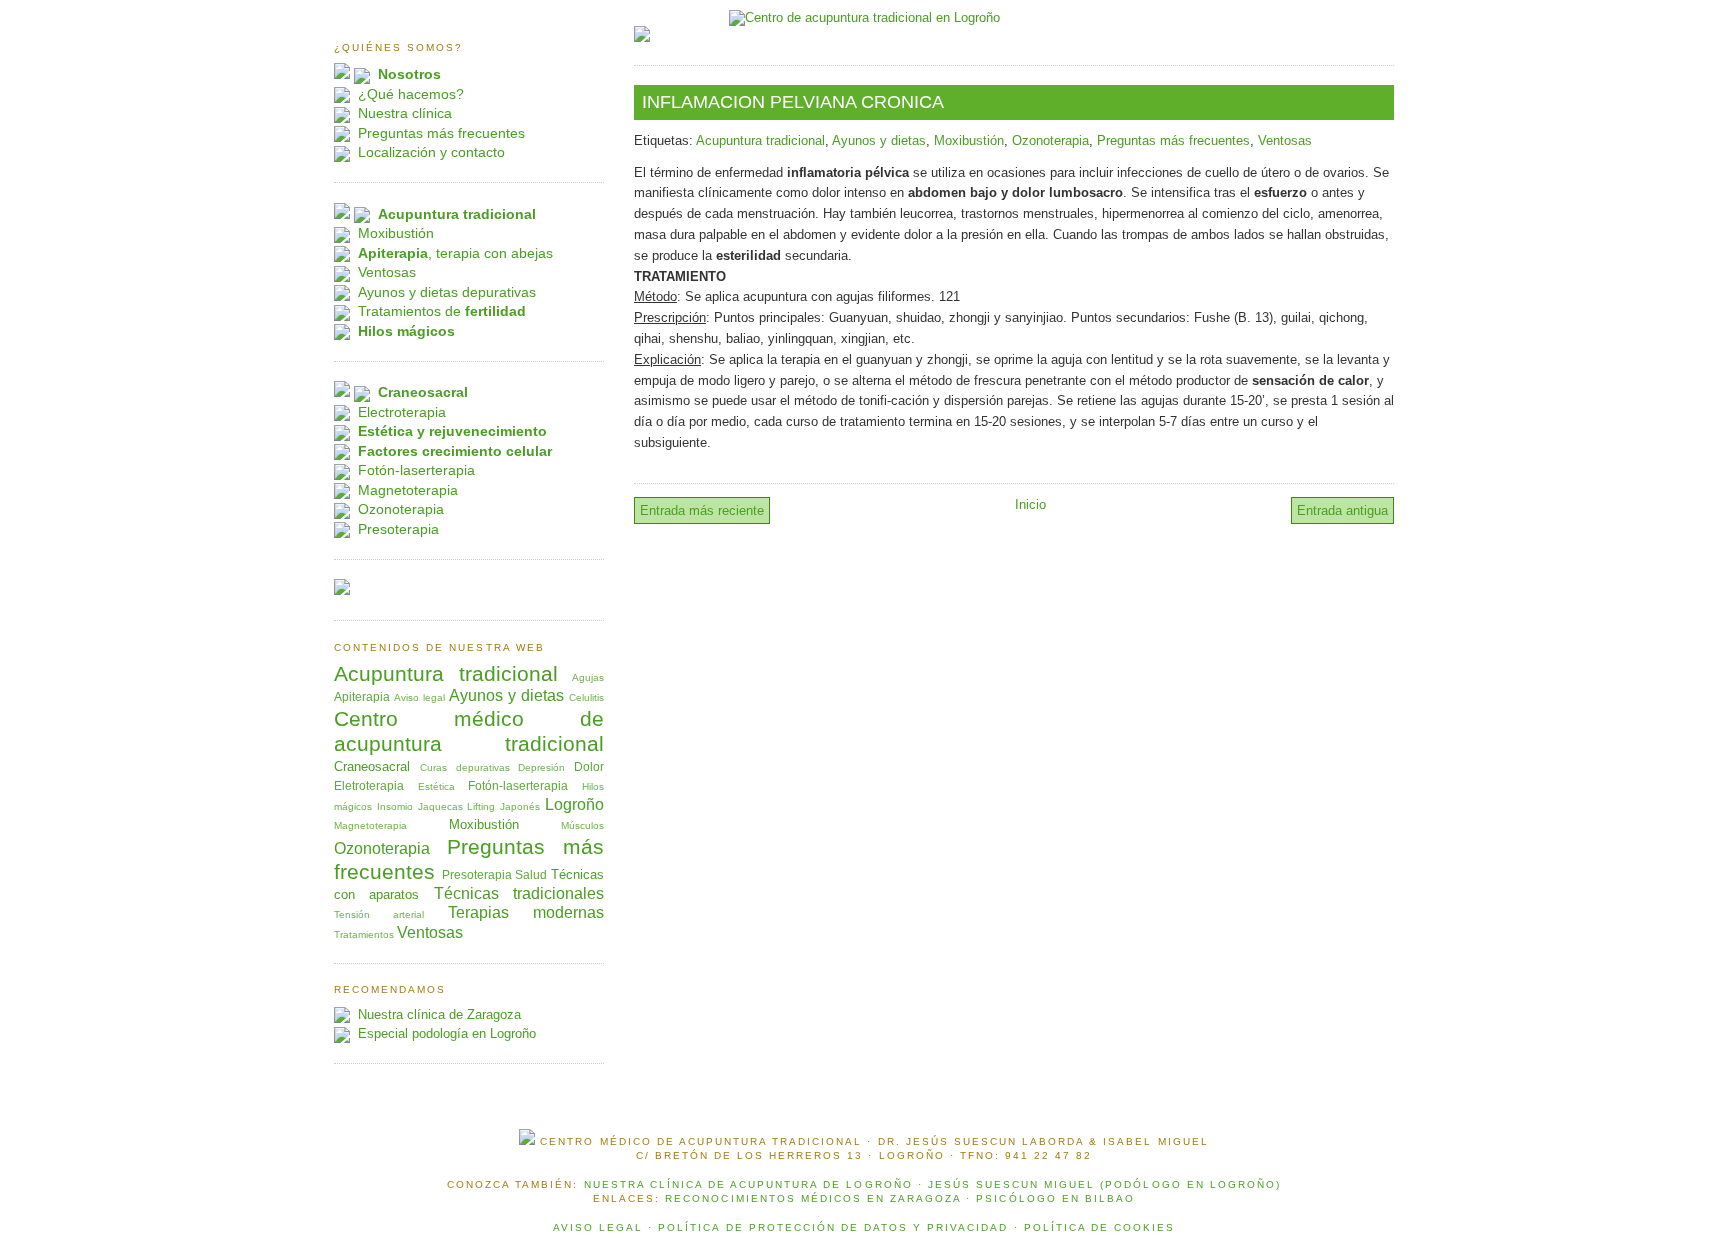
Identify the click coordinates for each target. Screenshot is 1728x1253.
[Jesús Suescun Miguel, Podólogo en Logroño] (642, 37)
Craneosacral (372, 766)
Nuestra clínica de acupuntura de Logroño (748, 1184)
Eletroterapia (369, 785)
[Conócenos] (342, 74)
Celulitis (586, 697)
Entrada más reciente (702, 510)
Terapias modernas (526, 912)
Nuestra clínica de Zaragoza (439, 1014)
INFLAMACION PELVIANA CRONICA (793, 102)
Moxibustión (969, 140)
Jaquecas (440, 806)
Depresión (541, 767)
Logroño (574, 804)
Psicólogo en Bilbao (1055, 1198)
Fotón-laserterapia (416, 470)
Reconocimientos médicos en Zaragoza (813, 1198)
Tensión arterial (379, 914)
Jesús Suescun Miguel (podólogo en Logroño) (1104, 1184)
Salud (531, 874)
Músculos (582, 825)
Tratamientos (364, 934)
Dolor (589, 766)
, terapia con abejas (455, 253)
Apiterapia (362, 696)
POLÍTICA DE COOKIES (1100, 1227)
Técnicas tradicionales (519, 893)
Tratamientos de (442, 311)
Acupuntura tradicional (760, 140)
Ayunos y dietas (879, 140)
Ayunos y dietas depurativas (447, 292)
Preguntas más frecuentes (1173, 140)
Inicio (1030, 504)
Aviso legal (419, 697)
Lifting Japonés (503, 806)
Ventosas (1285, 140)
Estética (436, 786)
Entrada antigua (1342, 510)
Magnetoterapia (408, 490)
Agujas (588, 677)
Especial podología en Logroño (447, 1033)
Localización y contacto (431, 152)
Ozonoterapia (1050, 140)
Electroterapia (402, 412)
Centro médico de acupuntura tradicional (469, 731)
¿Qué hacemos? (411, 94)
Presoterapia (398, 529)
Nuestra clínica (405, 113)
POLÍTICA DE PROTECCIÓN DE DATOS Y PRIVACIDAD (833, 1227)
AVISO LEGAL (598, 1227)
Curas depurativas (465, 767)
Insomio (395, 806)
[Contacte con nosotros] (342, 590)
